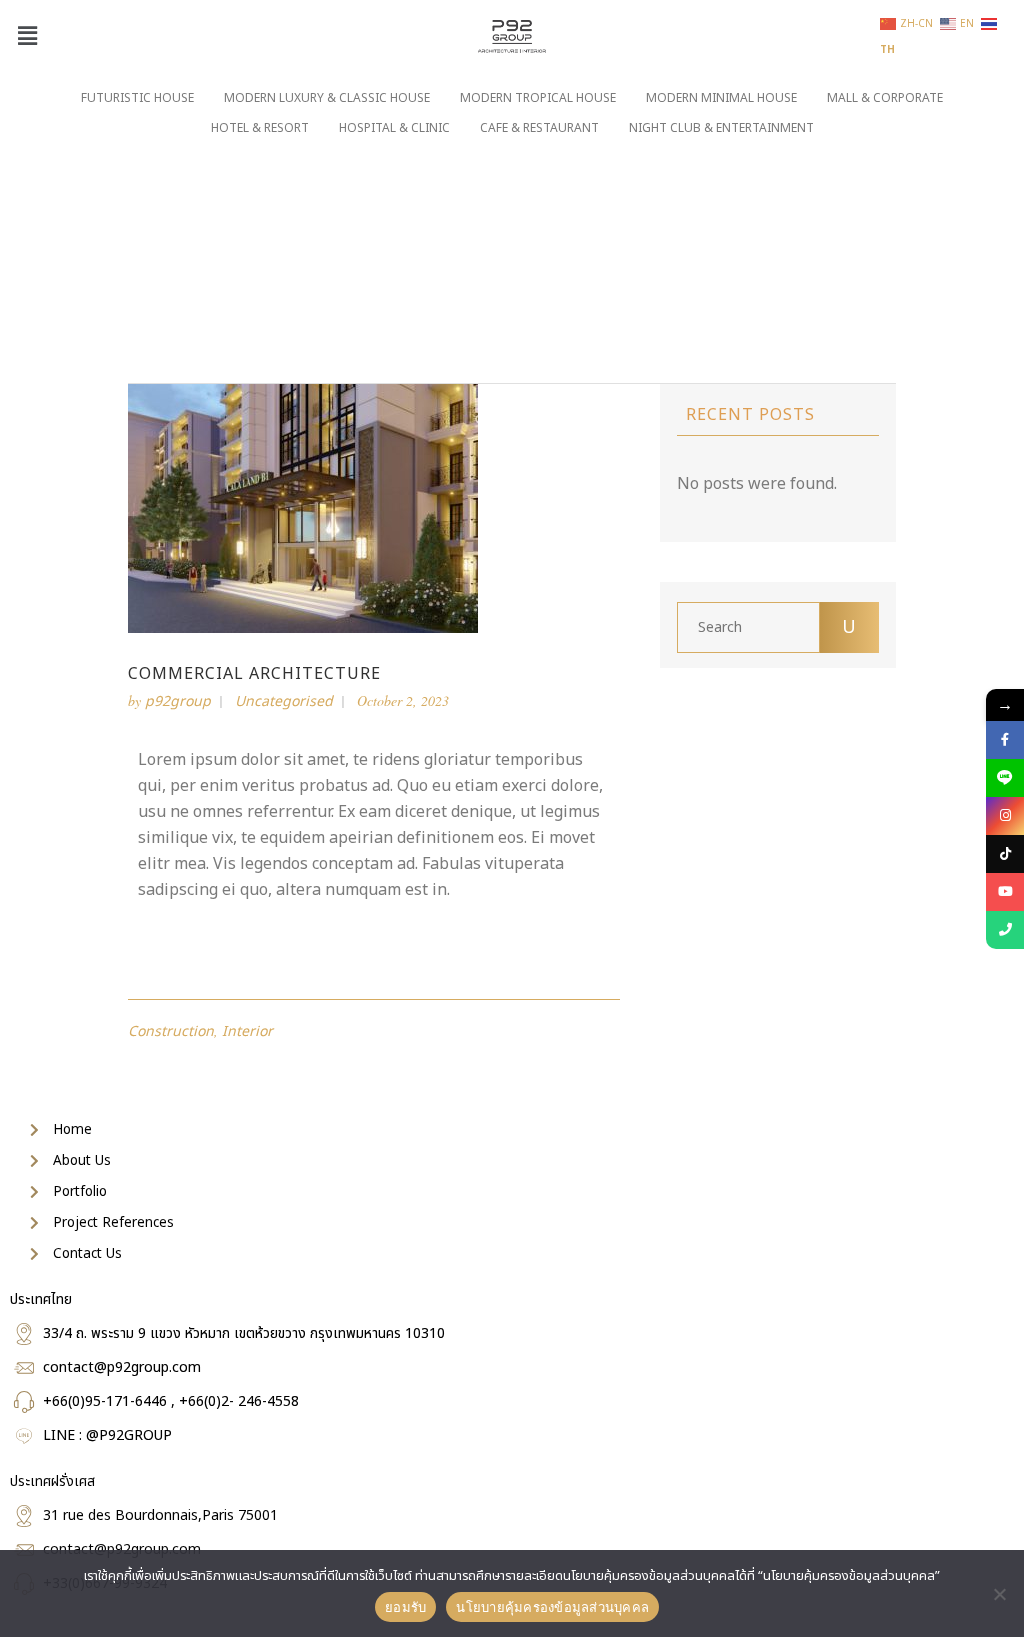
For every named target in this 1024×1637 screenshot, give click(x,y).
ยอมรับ (405, 1607)
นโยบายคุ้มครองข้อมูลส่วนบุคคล (552, 1607)
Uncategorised (284, 701)
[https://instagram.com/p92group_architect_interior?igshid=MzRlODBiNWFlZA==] (1005, 816)
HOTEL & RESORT (260, 128)
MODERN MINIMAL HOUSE (721, 98)
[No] (999, 1594)
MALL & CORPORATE (885, 98)
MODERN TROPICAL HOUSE (538, 98)
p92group (178, 701)
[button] (27, 36)
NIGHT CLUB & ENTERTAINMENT (721, 128)
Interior (247, 1031)
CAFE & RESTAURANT (539, 128)
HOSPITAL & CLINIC (394, 128)
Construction (171, 1031)
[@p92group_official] (1005, 854)
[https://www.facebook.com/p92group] (1005, 740)
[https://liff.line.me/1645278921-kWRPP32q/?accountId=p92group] (1005, 778)
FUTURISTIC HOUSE (137, 98)
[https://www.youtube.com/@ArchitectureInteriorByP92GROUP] (1005, 892)
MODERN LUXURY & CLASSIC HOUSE (327, 98)
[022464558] (1005, 930)
